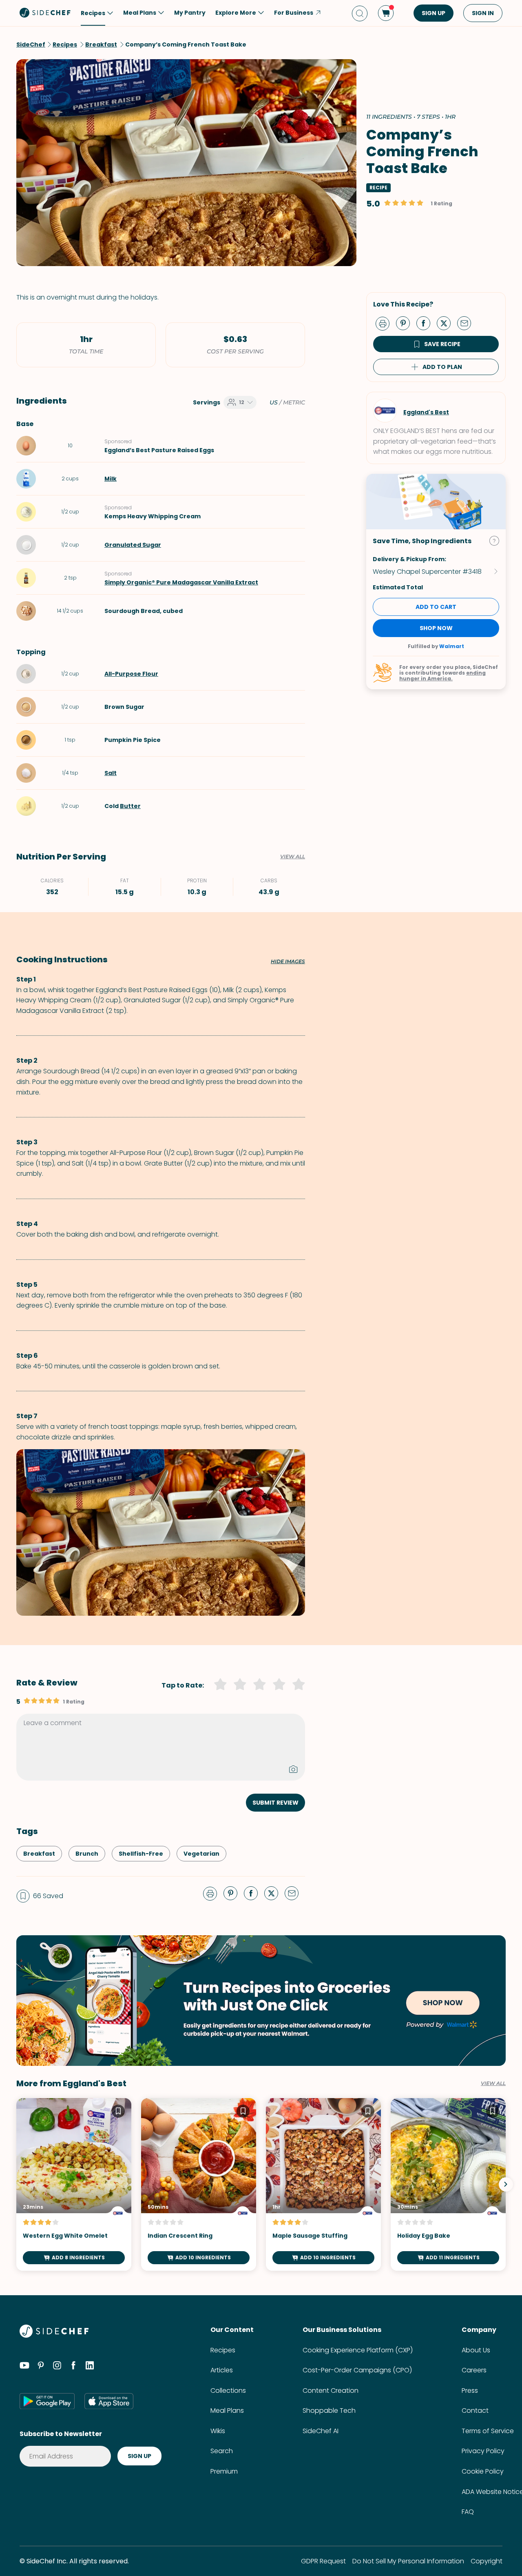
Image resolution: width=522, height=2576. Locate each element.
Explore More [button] (236, 13)
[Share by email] (467, 323)
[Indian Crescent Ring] (199, 2184)
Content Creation (331, 2391)
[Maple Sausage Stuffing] (323, 2184)
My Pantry (190, 13)
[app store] (109, 2401)
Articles (222, 2370)
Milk (111, 479)
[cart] (386, 13)
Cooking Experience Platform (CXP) (358, 2350)
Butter (130, 806)
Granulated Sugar (133, 545)
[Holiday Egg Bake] (448, 2184)
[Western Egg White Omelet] (74, 2184)
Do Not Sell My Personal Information (408, 2561)
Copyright (487, 2561)
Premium (224, 2471)
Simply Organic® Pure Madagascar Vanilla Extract (181, 582)
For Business (294, 13)
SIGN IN (483, 13)
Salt (111, 773)
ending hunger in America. (442, 676)
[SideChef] (54, 2335)
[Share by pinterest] (406, 323)
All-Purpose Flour (131, 674)
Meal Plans (227, 2411)
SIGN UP (434, 13)
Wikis (218, 2431)
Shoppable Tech (329, 2411)
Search (222, 2451)
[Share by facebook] (427, 323)
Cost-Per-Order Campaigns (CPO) (357, 2370)
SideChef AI (321, 2431)
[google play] (47, 2401)
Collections (228, 2391)
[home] (45, 12)
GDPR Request (323, 2561)
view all (493, 2083)
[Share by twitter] (447, 323)
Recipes (223, 2350)
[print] (385, 323)
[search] (360, 13)
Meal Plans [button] (140, 13)
